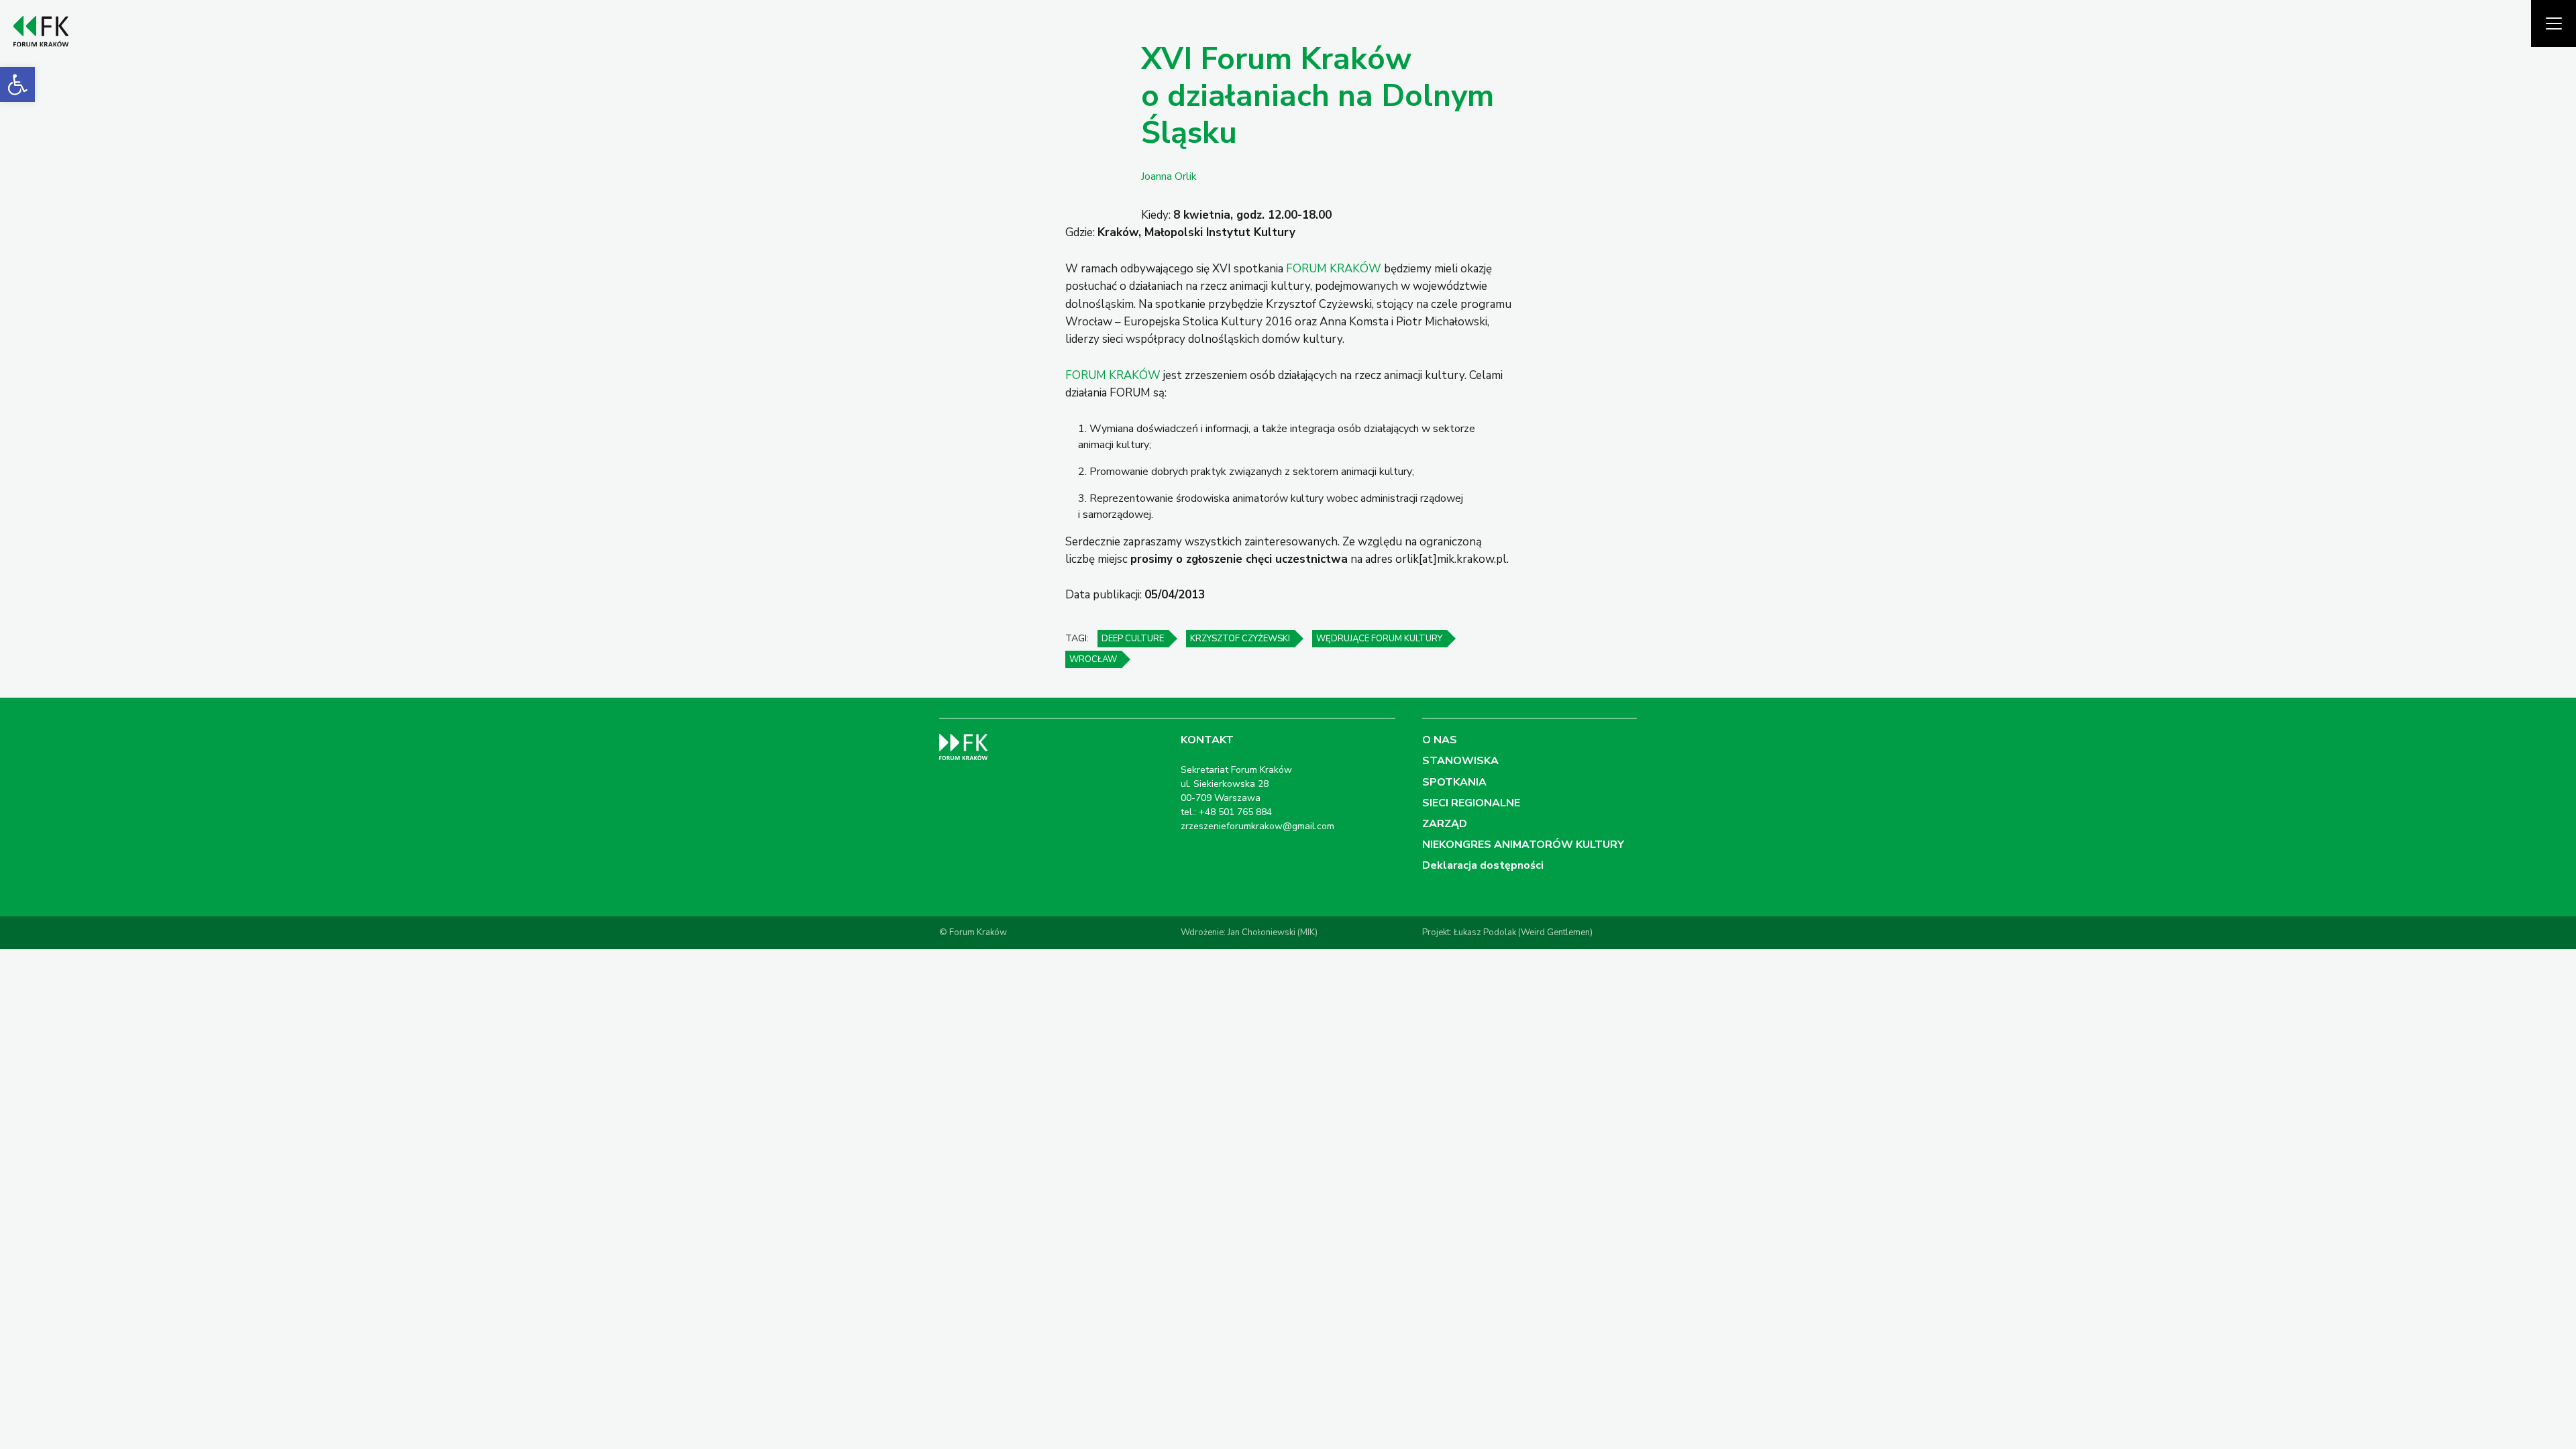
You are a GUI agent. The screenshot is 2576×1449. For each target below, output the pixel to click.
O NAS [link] (1440, 740)
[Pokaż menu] (2554, 23)
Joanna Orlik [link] (1169, 176)
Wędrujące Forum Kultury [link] (1379, 639)
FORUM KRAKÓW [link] (1334, 269)
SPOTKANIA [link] (1454, 782)
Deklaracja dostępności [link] (1483, 865)
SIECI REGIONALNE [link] (1471, 803)
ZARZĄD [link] (1445, 824)
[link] (17, 85)
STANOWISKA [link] (1460, 761)
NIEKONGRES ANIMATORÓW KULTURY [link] (1523, 845)
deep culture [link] (1133, 639)
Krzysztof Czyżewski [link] (1240, 639)
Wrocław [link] (1093, 659)
